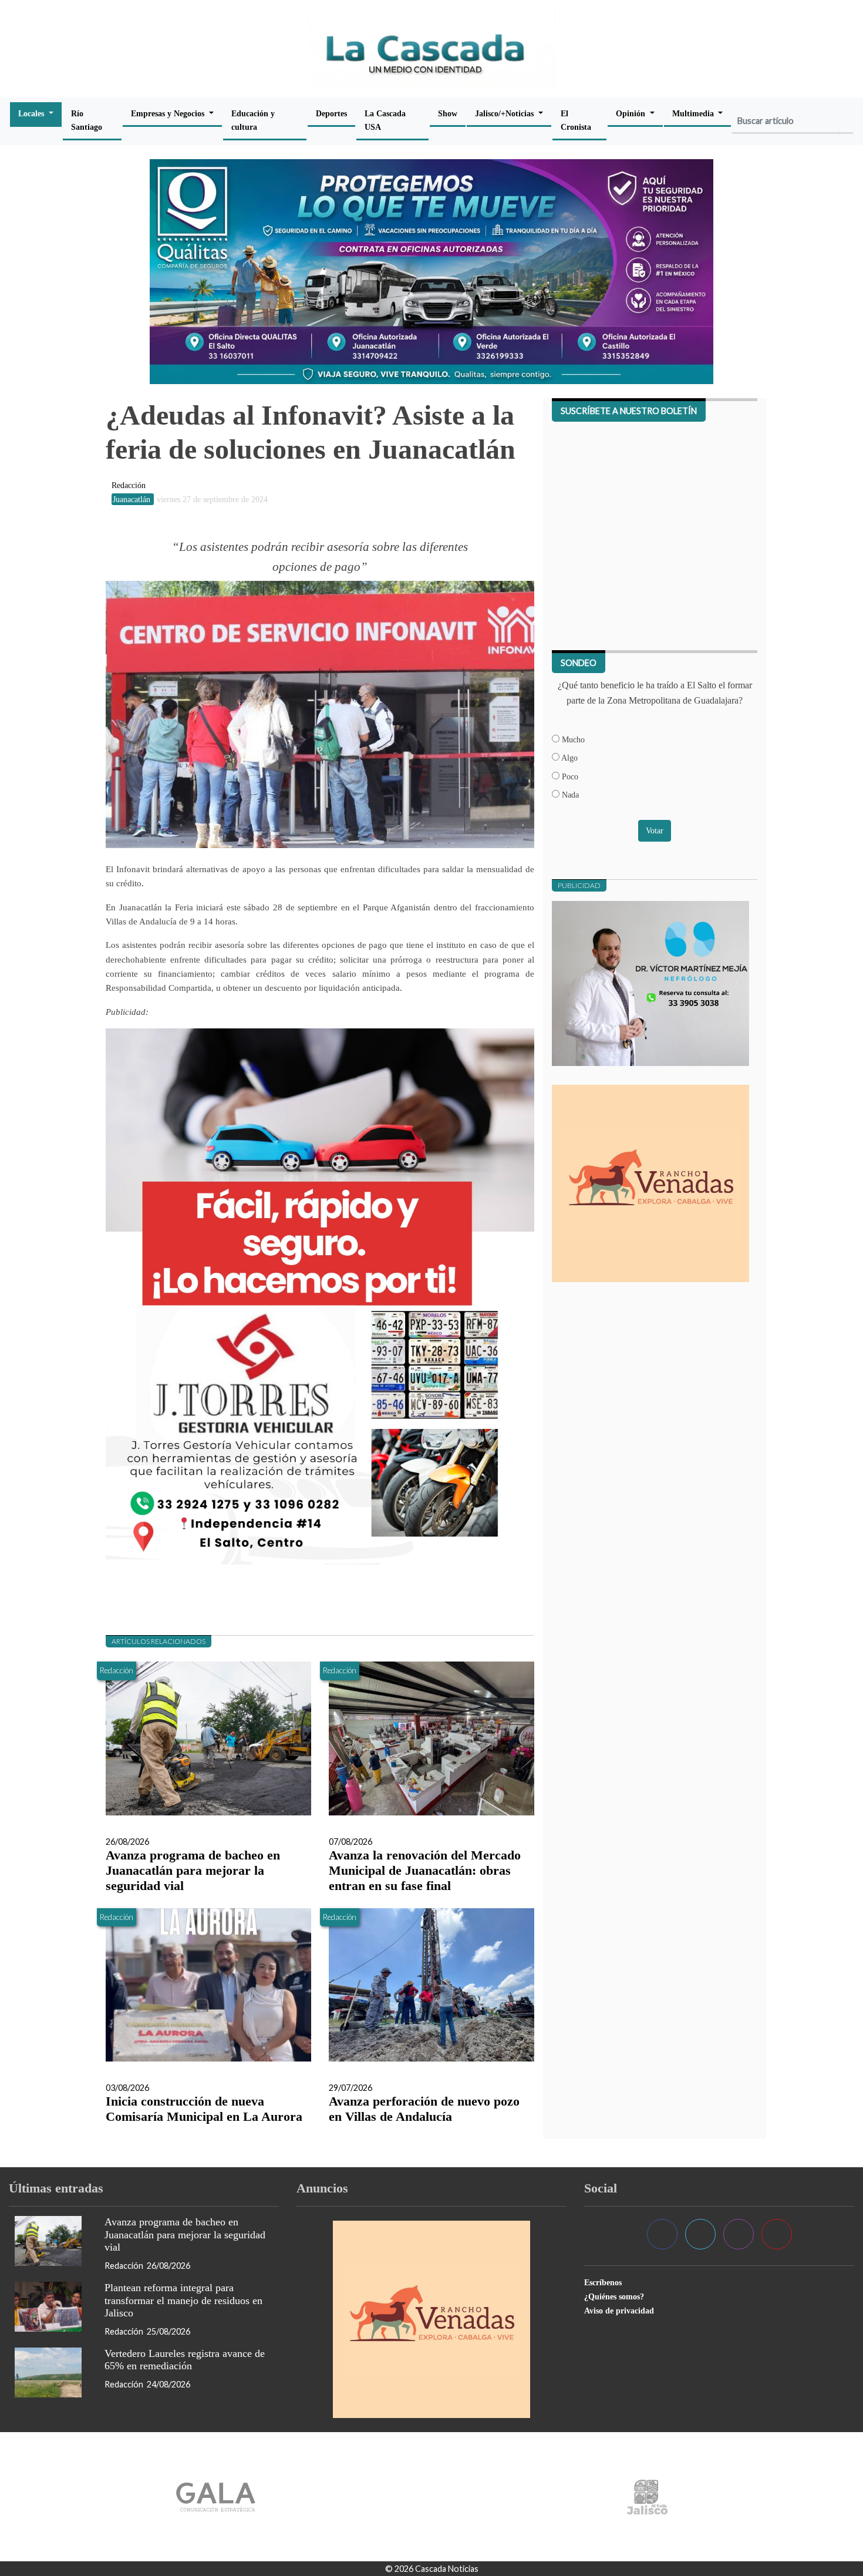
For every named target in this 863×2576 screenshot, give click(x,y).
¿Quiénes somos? (614, 2296)
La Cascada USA (385, 120)
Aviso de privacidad (619, 2311)
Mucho (572, 739)
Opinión (632, 113)
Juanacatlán (133, 499)
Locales (32, 113)
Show (448, 113)
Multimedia (694, 113)
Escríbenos (603, 2282)
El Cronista (576, 120)
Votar (655, 830)
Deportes (331, 113)
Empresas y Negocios (169, 113)
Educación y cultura (253, 120)
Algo (569, 758)
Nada (569, 795)
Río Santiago (87, 120)
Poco (569, 776)
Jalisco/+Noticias (505, 113)
